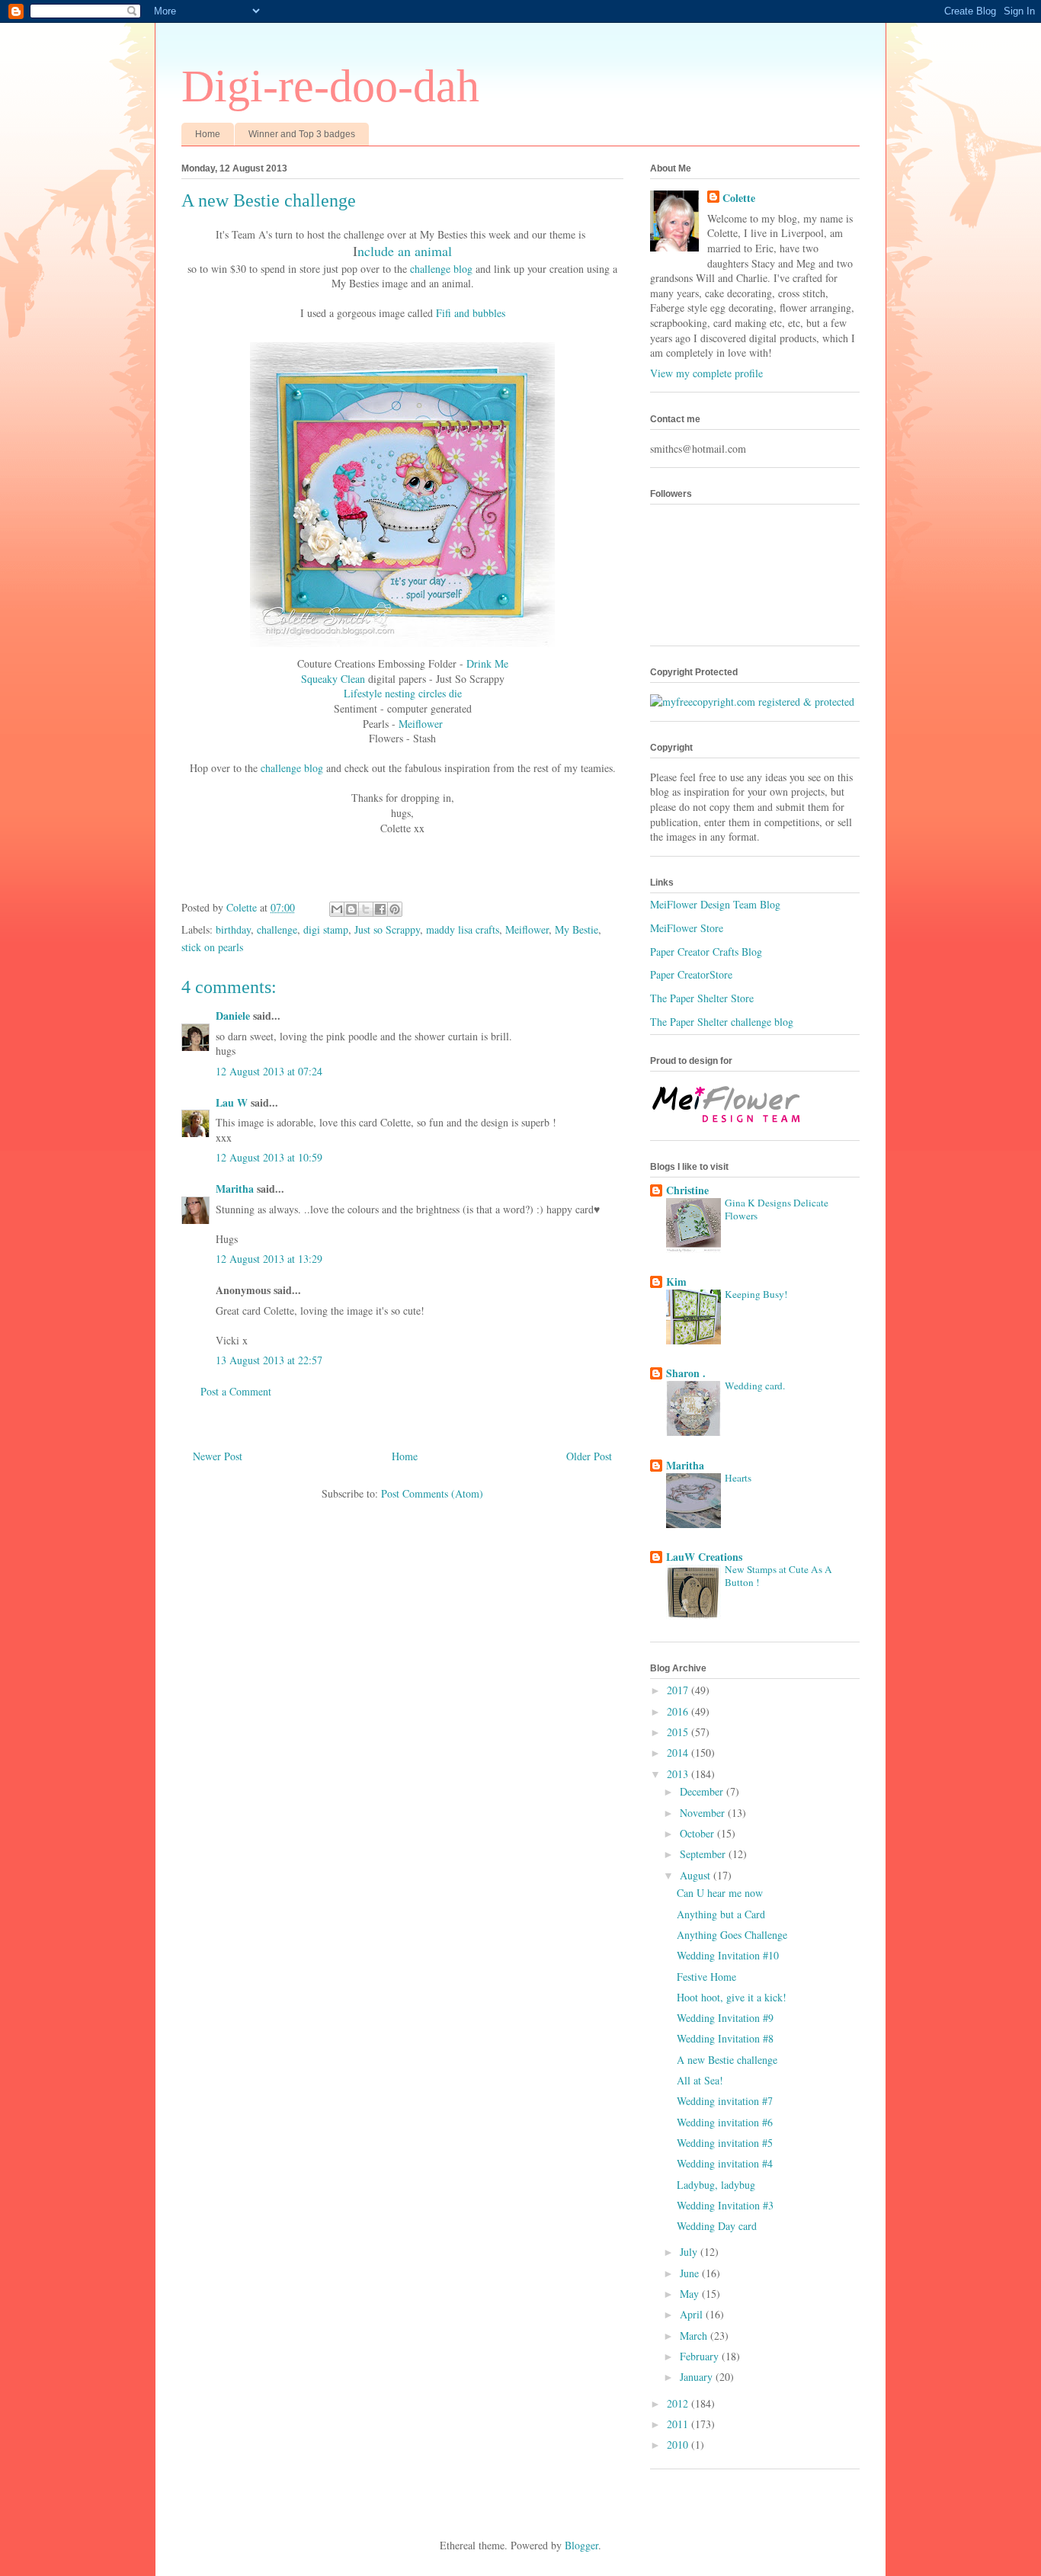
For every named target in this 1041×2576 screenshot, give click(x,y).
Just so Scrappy (387, 929)
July (690, 2252)
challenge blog (441, 269)
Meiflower (421, 724)
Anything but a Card (721, 1914)
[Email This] (337, 909)
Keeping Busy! (756, 1294)
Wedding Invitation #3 (725, 2205)
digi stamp (326, 929)
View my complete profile (706, 373)
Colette (739, 198)
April (693, 2314)
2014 (679, 1753)
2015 (679, 1732)
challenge (277, 929)
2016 (679, 1711)
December (703, 1791)
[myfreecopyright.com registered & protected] (752, 702)
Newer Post (218, 1456)
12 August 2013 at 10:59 (269, 1157)
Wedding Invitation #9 (725, 2018)
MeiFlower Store (687, 928)
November (704, 1813)
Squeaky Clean (333, 679)
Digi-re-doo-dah (330, 86)
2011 (679, 2424)
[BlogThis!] (351, 909)
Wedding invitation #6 (725, 2122)
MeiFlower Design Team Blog (715, 904)
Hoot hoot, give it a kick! (732, 1997)
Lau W (232, 1102)
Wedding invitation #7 (725, 2101)
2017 (679, 1690)
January (698, 2377)
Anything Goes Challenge (732, 1935)
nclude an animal (405, 251)
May (691, 2294)
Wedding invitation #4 (725, 2163)
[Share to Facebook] (380, 909)
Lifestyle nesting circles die (403, 693)
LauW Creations (704, 1557)
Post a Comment (236, 1391)
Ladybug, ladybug (716, 2185)
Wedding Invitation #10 (728, 1955)
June (691, 2273)
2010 (679, 2445)
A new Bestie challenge (727, 2060)
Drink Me (487, 663)
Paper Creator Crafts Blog (706, 952)
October (698, 1833)
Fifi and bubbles (471, 313)
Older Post (589, 1456)
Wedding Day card (717, 2226)
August (697, 1875)
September (704, 1854)
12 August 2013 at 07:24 (269, 1071)
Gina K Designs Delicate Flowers (777, 1209)
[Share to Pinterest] (395, 909)
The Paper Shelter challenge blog (722, 1022)
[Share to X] (366, 909)
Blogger (581, 2545)
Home (208, 134)
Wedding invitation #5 (725, 2143)
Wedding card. (755, 1386)
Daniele (233, 1016)
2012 (679, 2403)
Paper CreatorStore (691, 974)
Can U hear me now (720, 1893)
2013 (679, 1774)
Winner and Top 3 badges (302, 134)
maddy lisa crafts (463, 929)
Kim (676, 1282)
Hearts (738, 1478)
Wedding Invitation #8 (725, 2038)
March (695, 2336)
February (701, 2356)
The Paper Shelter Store (702, 998)
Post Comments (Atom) (432, 1493)
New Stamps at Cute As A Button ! (778, 1576)
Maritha (235, 1189)
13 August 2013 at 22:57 (269, 1360)
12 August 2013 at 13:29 (269, 1259)
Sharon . (686, 1373)
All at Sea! (700, 2080)
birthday (233, 929)
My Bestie (577, 929)
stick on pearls (212, 947)
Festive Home (706, 1977)
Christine (687, 1190)
